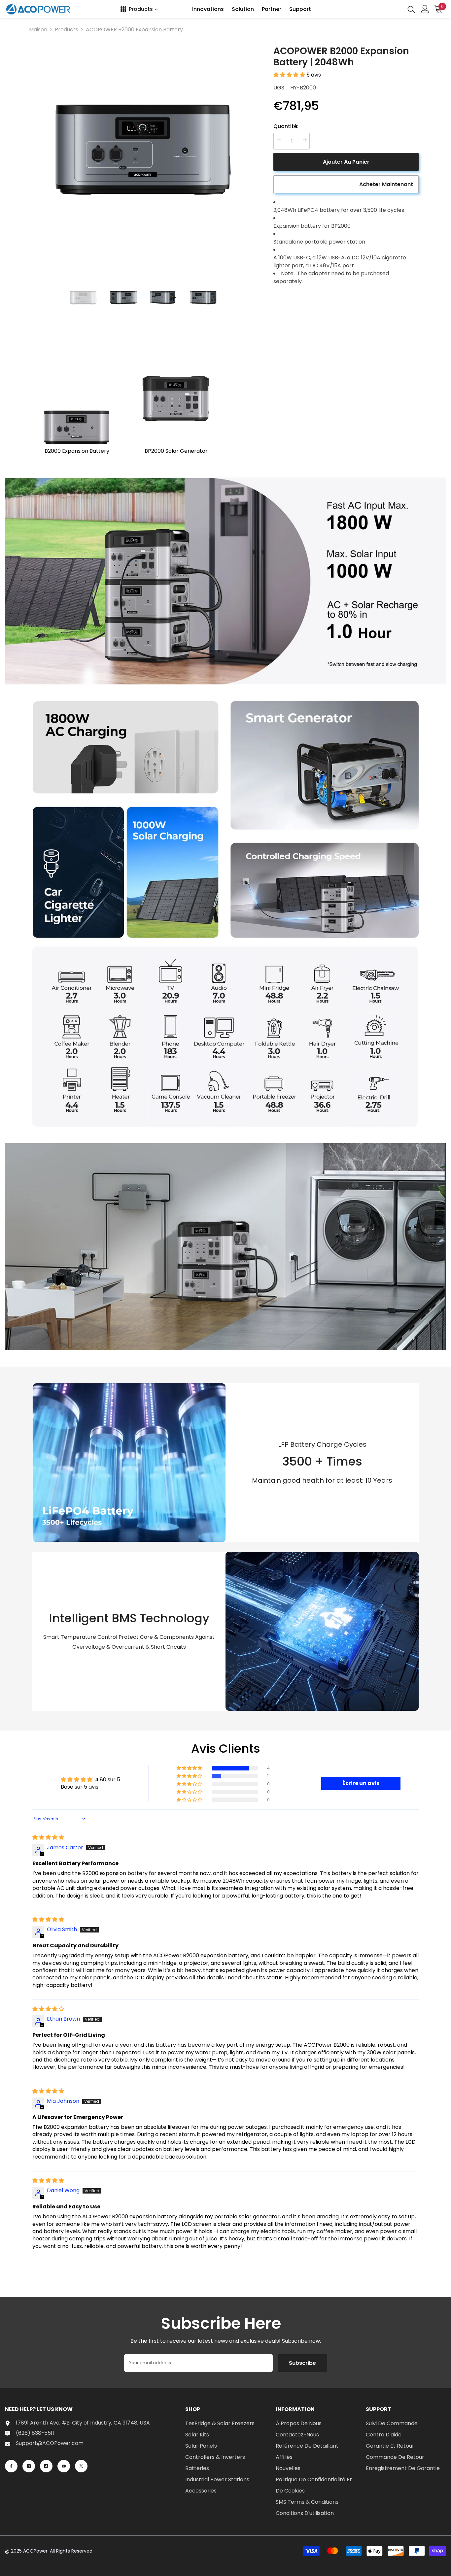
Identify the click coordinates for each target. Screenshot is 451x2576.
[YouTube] (64, 2466)
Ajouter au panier (346, 162)
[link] (225, 581)
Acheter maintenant (386, 184)
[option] (143, 156)
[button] (290, 75)
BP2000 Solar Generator (176, 451)
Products (67, 30)
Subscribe (302, 2363)
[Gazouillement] (81, 2466)
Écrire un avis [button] (361, 1783)
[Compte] (425, 9)
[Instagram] (29, 2466)
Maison (38, 30)
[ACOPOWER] (77, 403)
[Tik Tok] (46, 2466)
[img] (48, 1837)
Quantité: (286, 126)
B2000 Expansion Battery (77, 451)
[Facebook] (11, 2466)
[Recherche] (411, 9)
